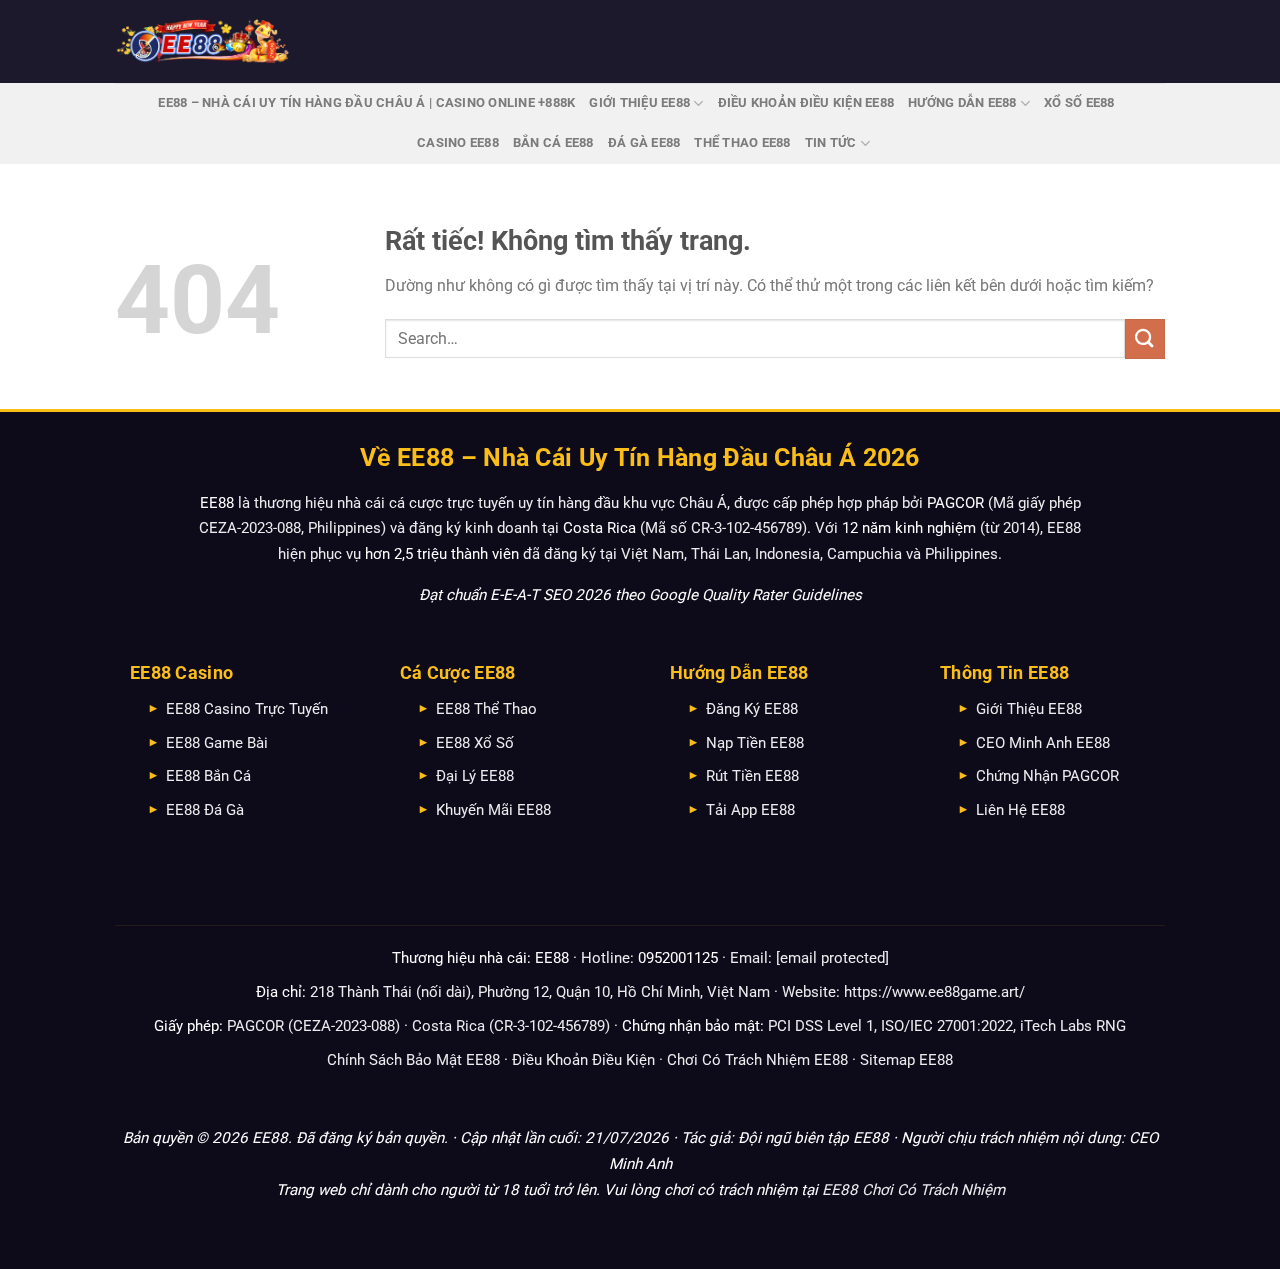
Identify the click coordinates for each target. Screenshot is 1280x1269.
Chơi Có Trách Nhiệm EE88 (757, 1060)
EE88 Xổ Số (475, 743)
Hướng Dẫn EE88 (962, 102)
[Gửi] (1145, 338)
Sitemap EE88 (906, 1060)
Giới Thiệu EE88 (639, 102)
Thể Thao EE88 (742, 142)
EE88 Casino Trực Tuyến (247, 709)
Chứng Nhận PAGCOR (1047, 776)
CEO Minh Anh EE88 (1043, 743)
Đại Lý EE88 (475, 776)
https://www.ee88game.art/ (934, 992)
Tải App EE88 (750, 810)
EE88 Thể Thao (486, 709)
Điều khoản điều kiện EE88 (806, 102)
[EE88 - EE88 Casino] (203, 41)
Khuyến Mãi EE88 (493, 810)
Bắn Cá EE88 (553, 142)
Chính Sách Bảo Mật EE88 (413, 1060)
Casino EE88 (458, 142)
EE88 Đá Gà (205, 810)
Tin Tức (831, 142)
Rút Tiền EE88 (752, 776)
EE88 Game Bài (217, 743)
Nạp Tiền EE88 (755, 743)
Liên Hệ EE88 (1020, 810)
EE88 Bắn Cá (208, 776)
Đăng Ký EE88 (752, 709)
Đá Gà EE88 (644, 142)
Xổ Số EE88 (1079, 102)
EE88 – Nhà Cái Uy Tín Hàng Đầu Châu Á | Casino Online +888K (366, 102)
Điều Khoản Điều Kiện (583, 1060)
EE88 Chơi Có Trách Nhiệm (913, 1190)
